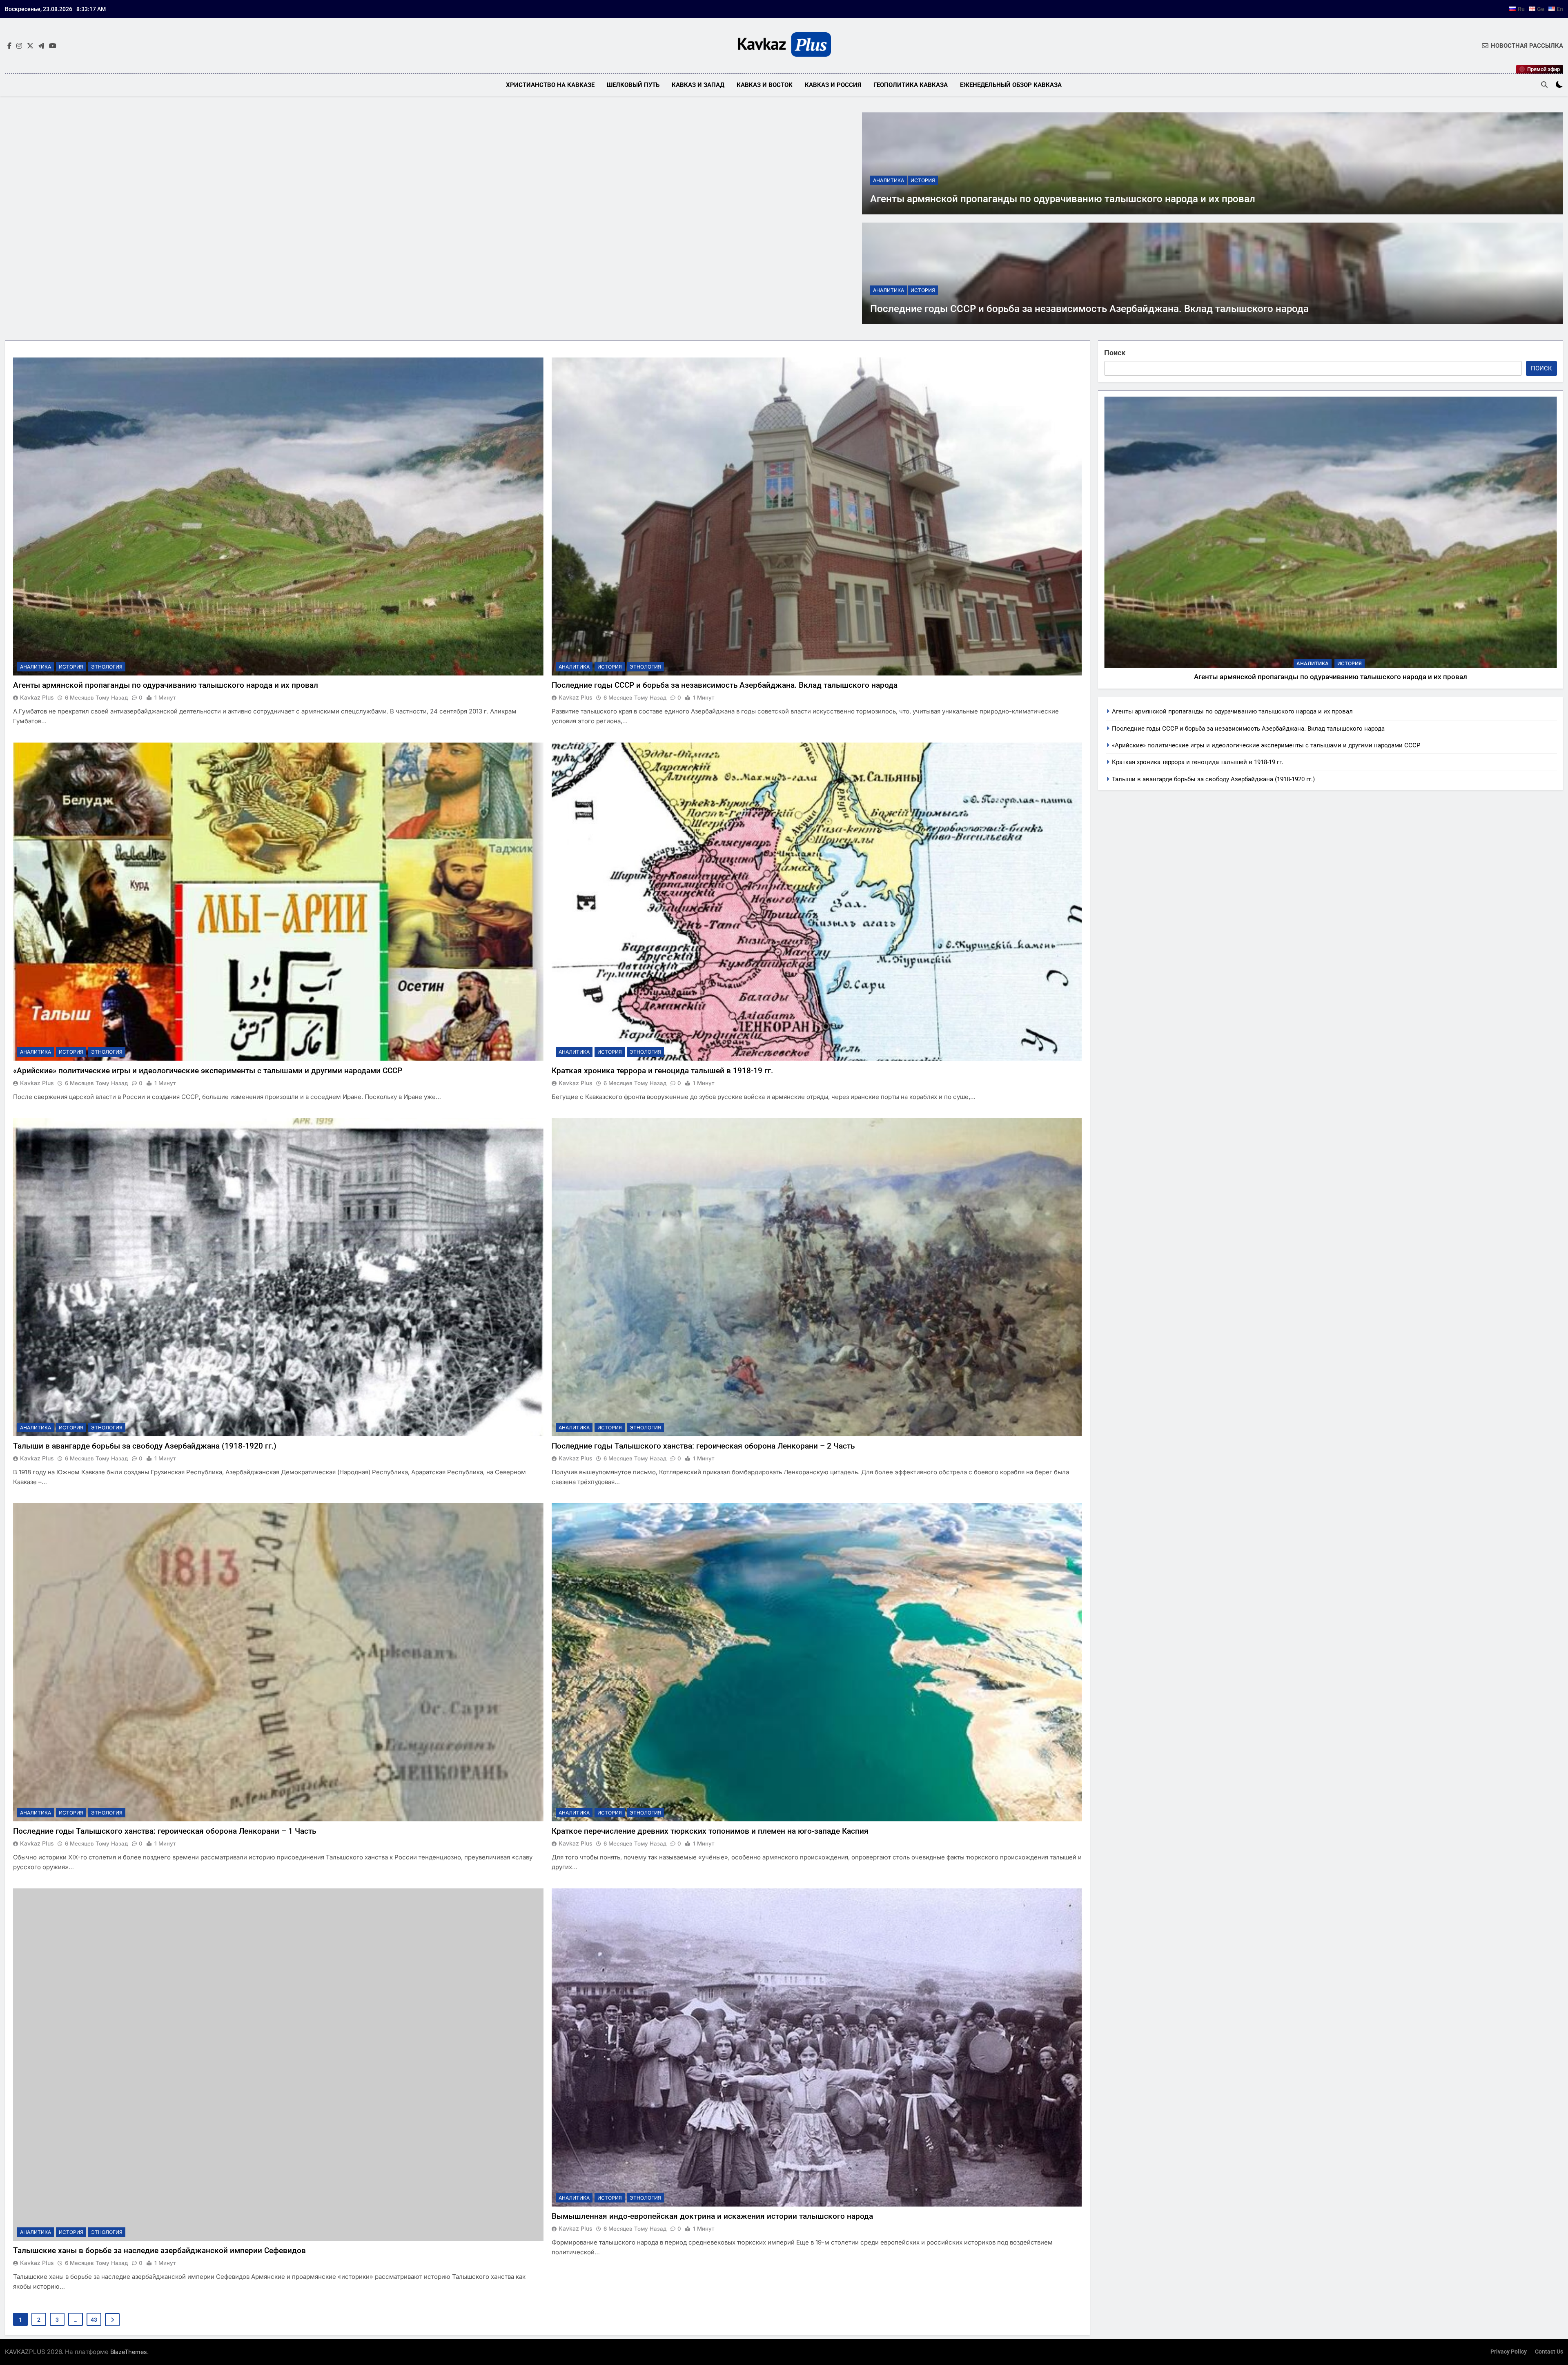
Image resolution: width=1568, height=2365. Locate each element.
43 (94, 2320)
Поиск (1115, 353)
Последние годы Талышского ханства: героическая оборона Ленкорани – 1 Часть (165, 1831)
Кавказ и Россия (833, 85)
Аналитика (889, 180)
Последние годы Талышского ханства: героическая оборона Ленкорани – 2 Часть (703, 1446)
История (923, 180)
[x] (30, 46)
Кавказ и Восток (765, 85)
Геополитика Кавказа (911, 85)
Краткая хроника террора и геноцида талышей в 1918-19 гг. (662, 1071)
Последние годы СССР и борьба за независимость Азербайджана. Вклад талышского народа (1089, 309)
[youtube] (53, 46)
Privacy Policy (1509, 2352)
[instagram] (19, 46)
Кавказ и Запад (698, 85)
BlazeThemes (129, 2352)
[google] (41, 46)
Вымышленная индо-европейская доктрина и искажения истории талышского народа (712, 2216)
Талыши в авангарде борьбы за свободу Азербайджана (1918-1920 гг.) (145, 1446)
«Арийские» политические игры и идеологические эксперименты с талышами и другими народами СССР (208, 1071)
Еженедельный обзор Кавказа (1011, 85)
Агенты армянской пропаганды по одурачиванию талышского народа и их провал (1063, 199)
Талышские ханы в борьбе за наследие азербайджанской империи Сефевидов (159, 2250)
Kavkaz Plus (37, 697)
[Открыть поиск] (1544, 85)
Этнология (107, 667)
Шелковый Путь (633, 85)
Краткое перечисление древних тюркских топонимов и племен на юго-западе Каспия (710, 1831)
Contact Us (1549, 2352)
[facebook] (9, 46)
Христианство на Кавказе (550, 85)
